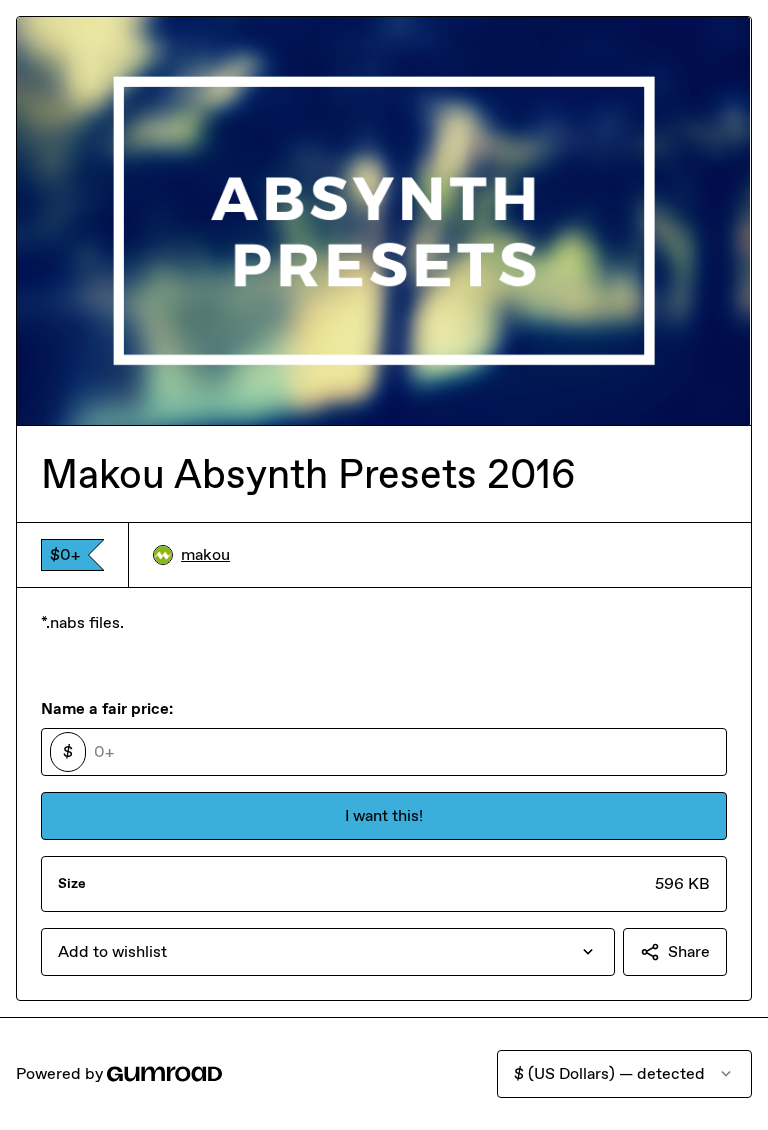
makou (205, 554)
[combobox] (328, 952)
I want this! (384, 815)
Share (689, 951)
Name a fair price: (107, 708)
